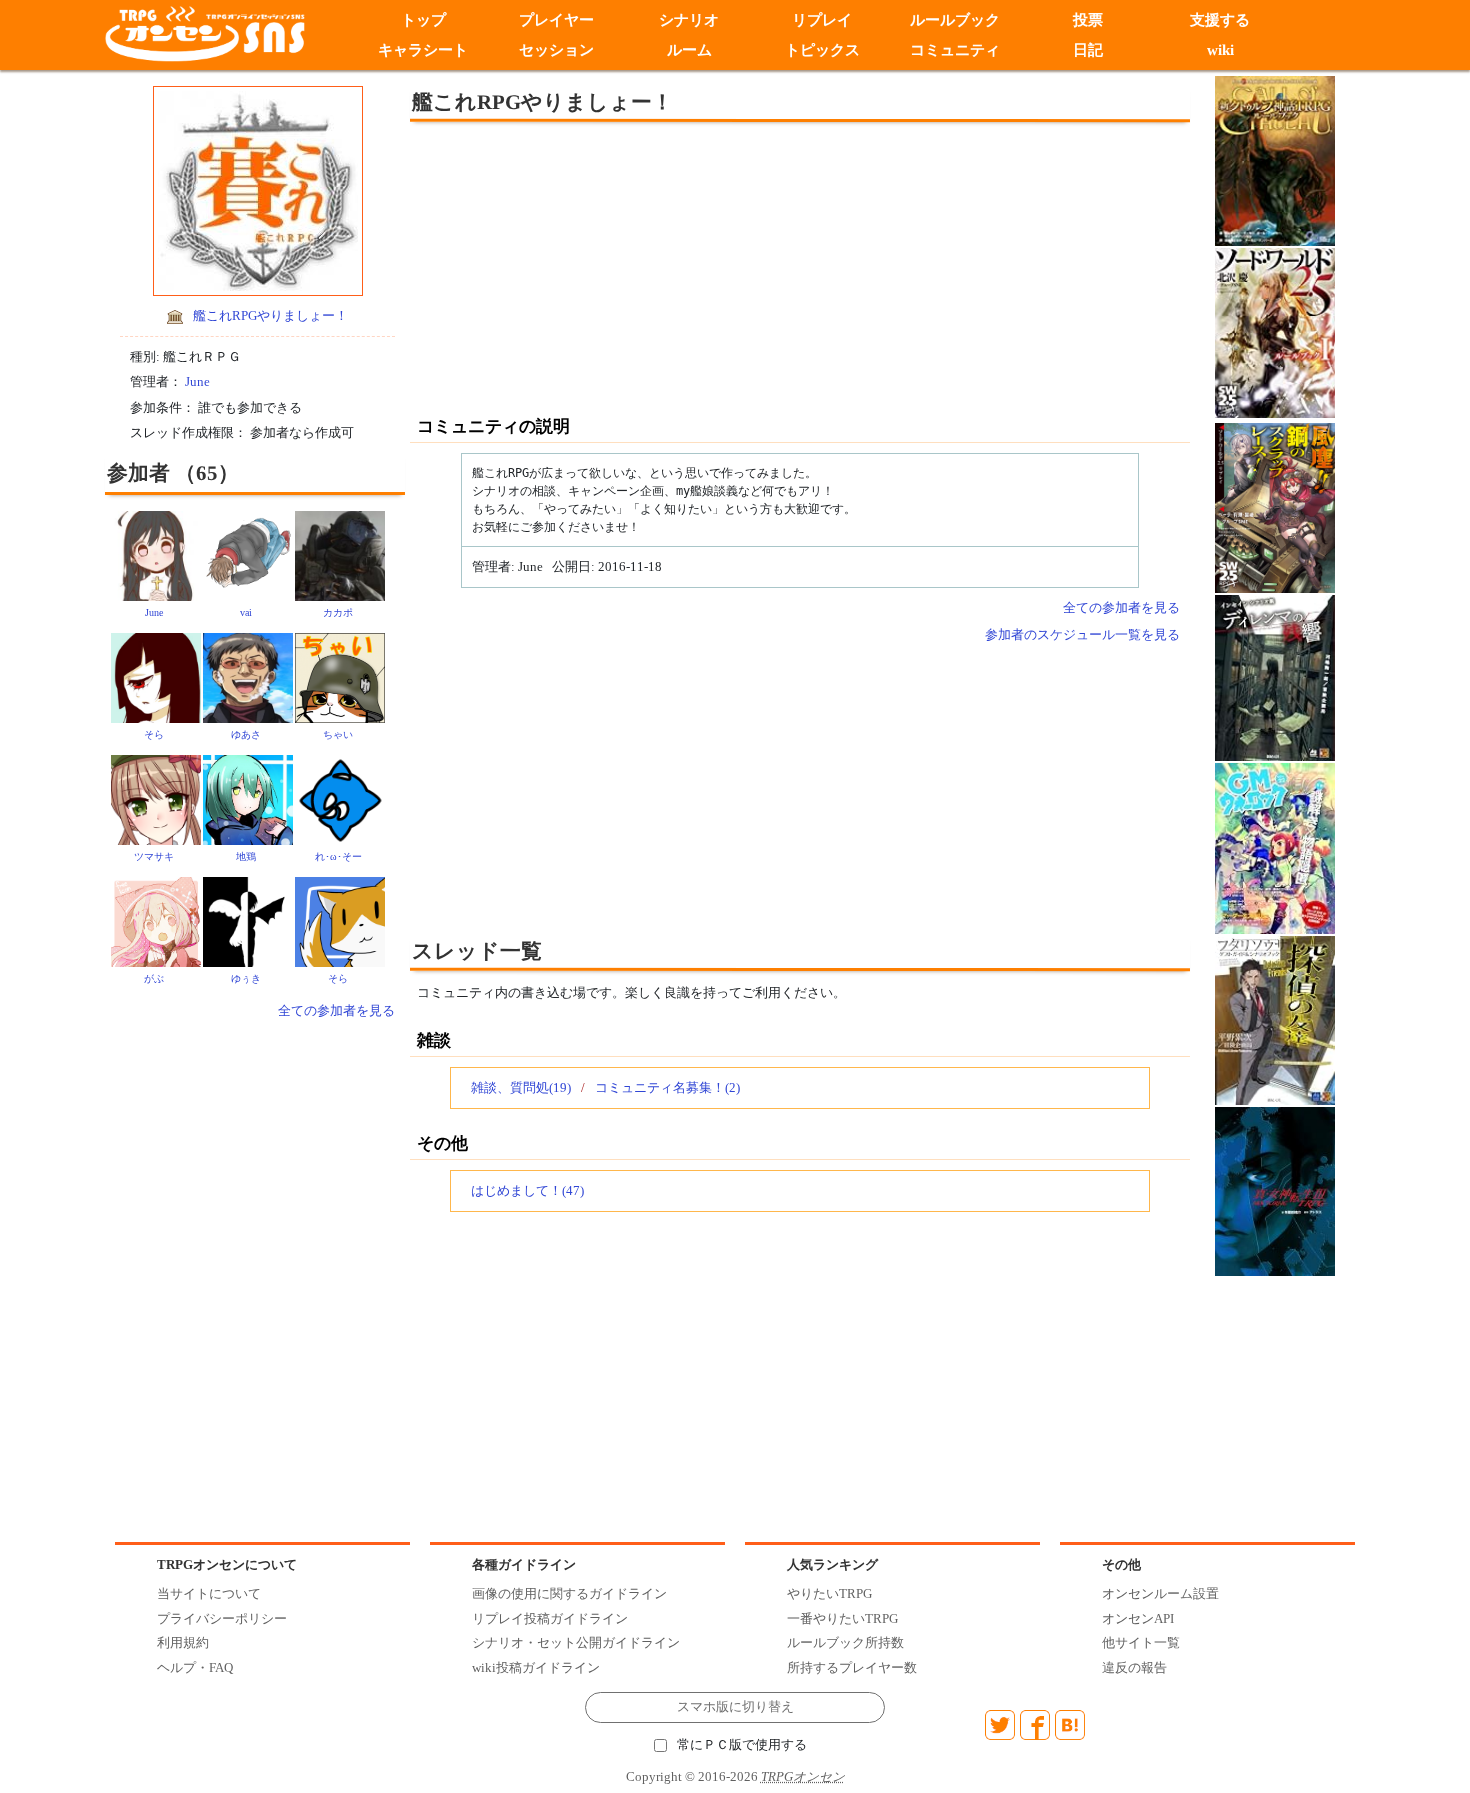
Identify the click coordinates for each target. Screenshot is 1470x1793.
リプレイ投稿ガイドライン (550, 1618)
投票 (1088, 20)
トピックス (822, 50)
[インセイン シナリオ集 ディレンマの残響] (1275, 676)
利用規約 (183, 1642)
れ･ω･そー (338, 856)
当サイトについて (209, 1593)
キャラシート (423, 50)
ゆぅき (246, 978)
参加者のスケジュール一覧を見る (1082, 634)
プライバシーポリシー (222, 1618)
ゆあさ (246, 734)
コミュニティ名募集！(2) (667, 1087)
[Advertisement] (635, 267)
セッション (556, 50)
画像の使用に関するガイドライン (569, 1593)
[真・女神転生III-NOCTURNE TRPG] (1275, 1189)
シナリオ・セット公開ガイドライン (576, 1642)
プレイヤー (556, 20)
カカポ (338, 612)
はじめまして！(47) (527, 1190)
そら (154, 734)
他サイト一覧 (1141, 1642)
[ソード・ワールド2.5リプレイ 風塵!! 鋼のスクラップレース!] (1275, 506)
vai (246, 612)
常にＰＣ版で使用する (742, 1745)
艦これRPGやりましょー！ (270, 315)
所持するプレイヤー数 (852, 1667)
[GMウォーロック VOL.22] (1275, 847)
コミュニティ (955, 50)
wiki (1220, 50)
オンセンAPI (1138, 1618)
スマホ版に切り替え (735, 1707)
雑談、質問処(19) (521, 1087)
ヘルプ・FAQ (195, 1667)
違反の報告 (1134, 1667)
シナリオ (689, 20)
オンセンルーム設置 (1160, 1593)
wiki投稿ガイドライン (536, 1667)
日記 (1088, 50)
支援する (1221, 20)
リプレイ (822, 20)
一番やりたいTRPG (842, 1618)
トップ (423, 20)
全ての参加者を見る (336, 1010)
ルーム (689, 50)
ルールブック (955, 20)
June (197, 381)
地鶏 (246, 856)
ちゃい (338, 734)
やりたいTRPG (829, 1593)
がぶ (154, 978)
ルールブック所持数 (845, 1642)
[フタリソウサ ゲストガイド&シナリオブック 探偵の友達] (1275, 1019)
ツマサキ (154, 856)
